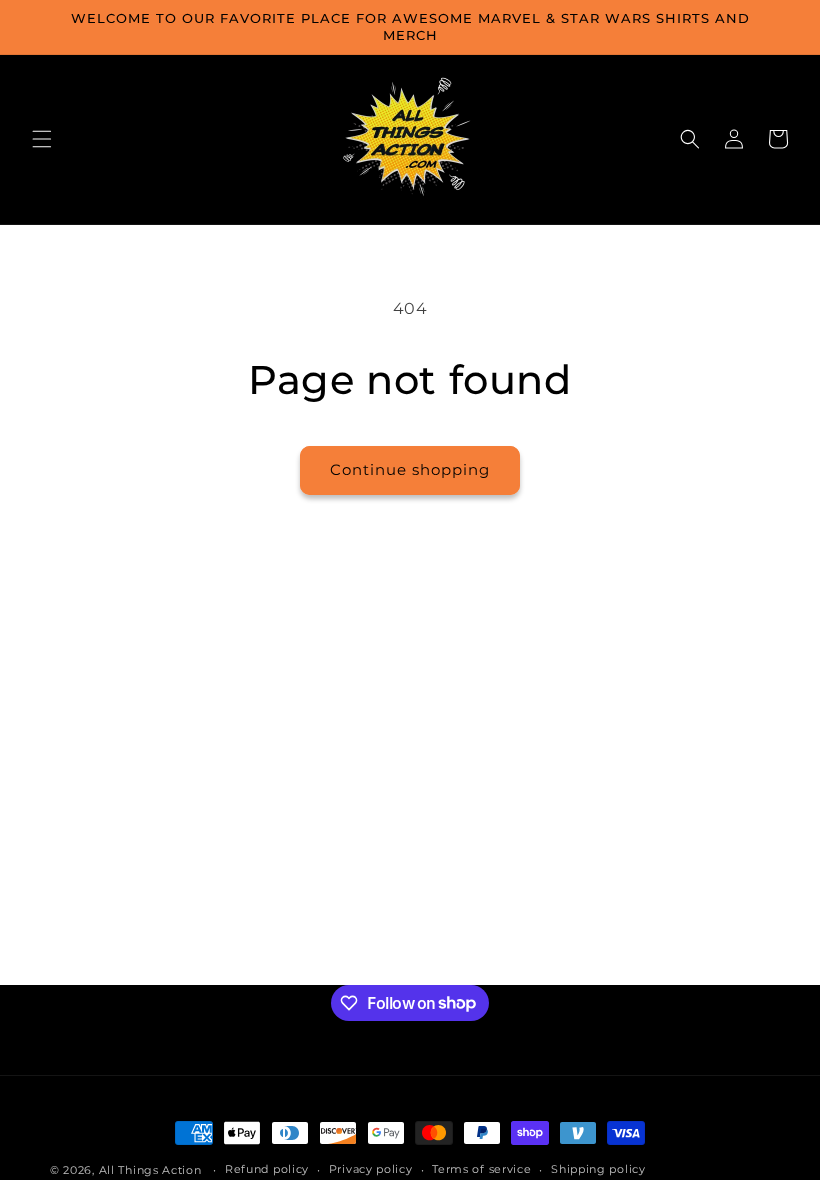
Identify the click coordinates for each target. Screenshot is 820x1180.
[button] (42, 139)
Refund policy (267, 1169)
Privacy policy (371, 1169)
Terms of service (481, 1169)
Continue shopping (410, 469)
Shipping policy (598, 1169)
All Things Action (150, 1170)
